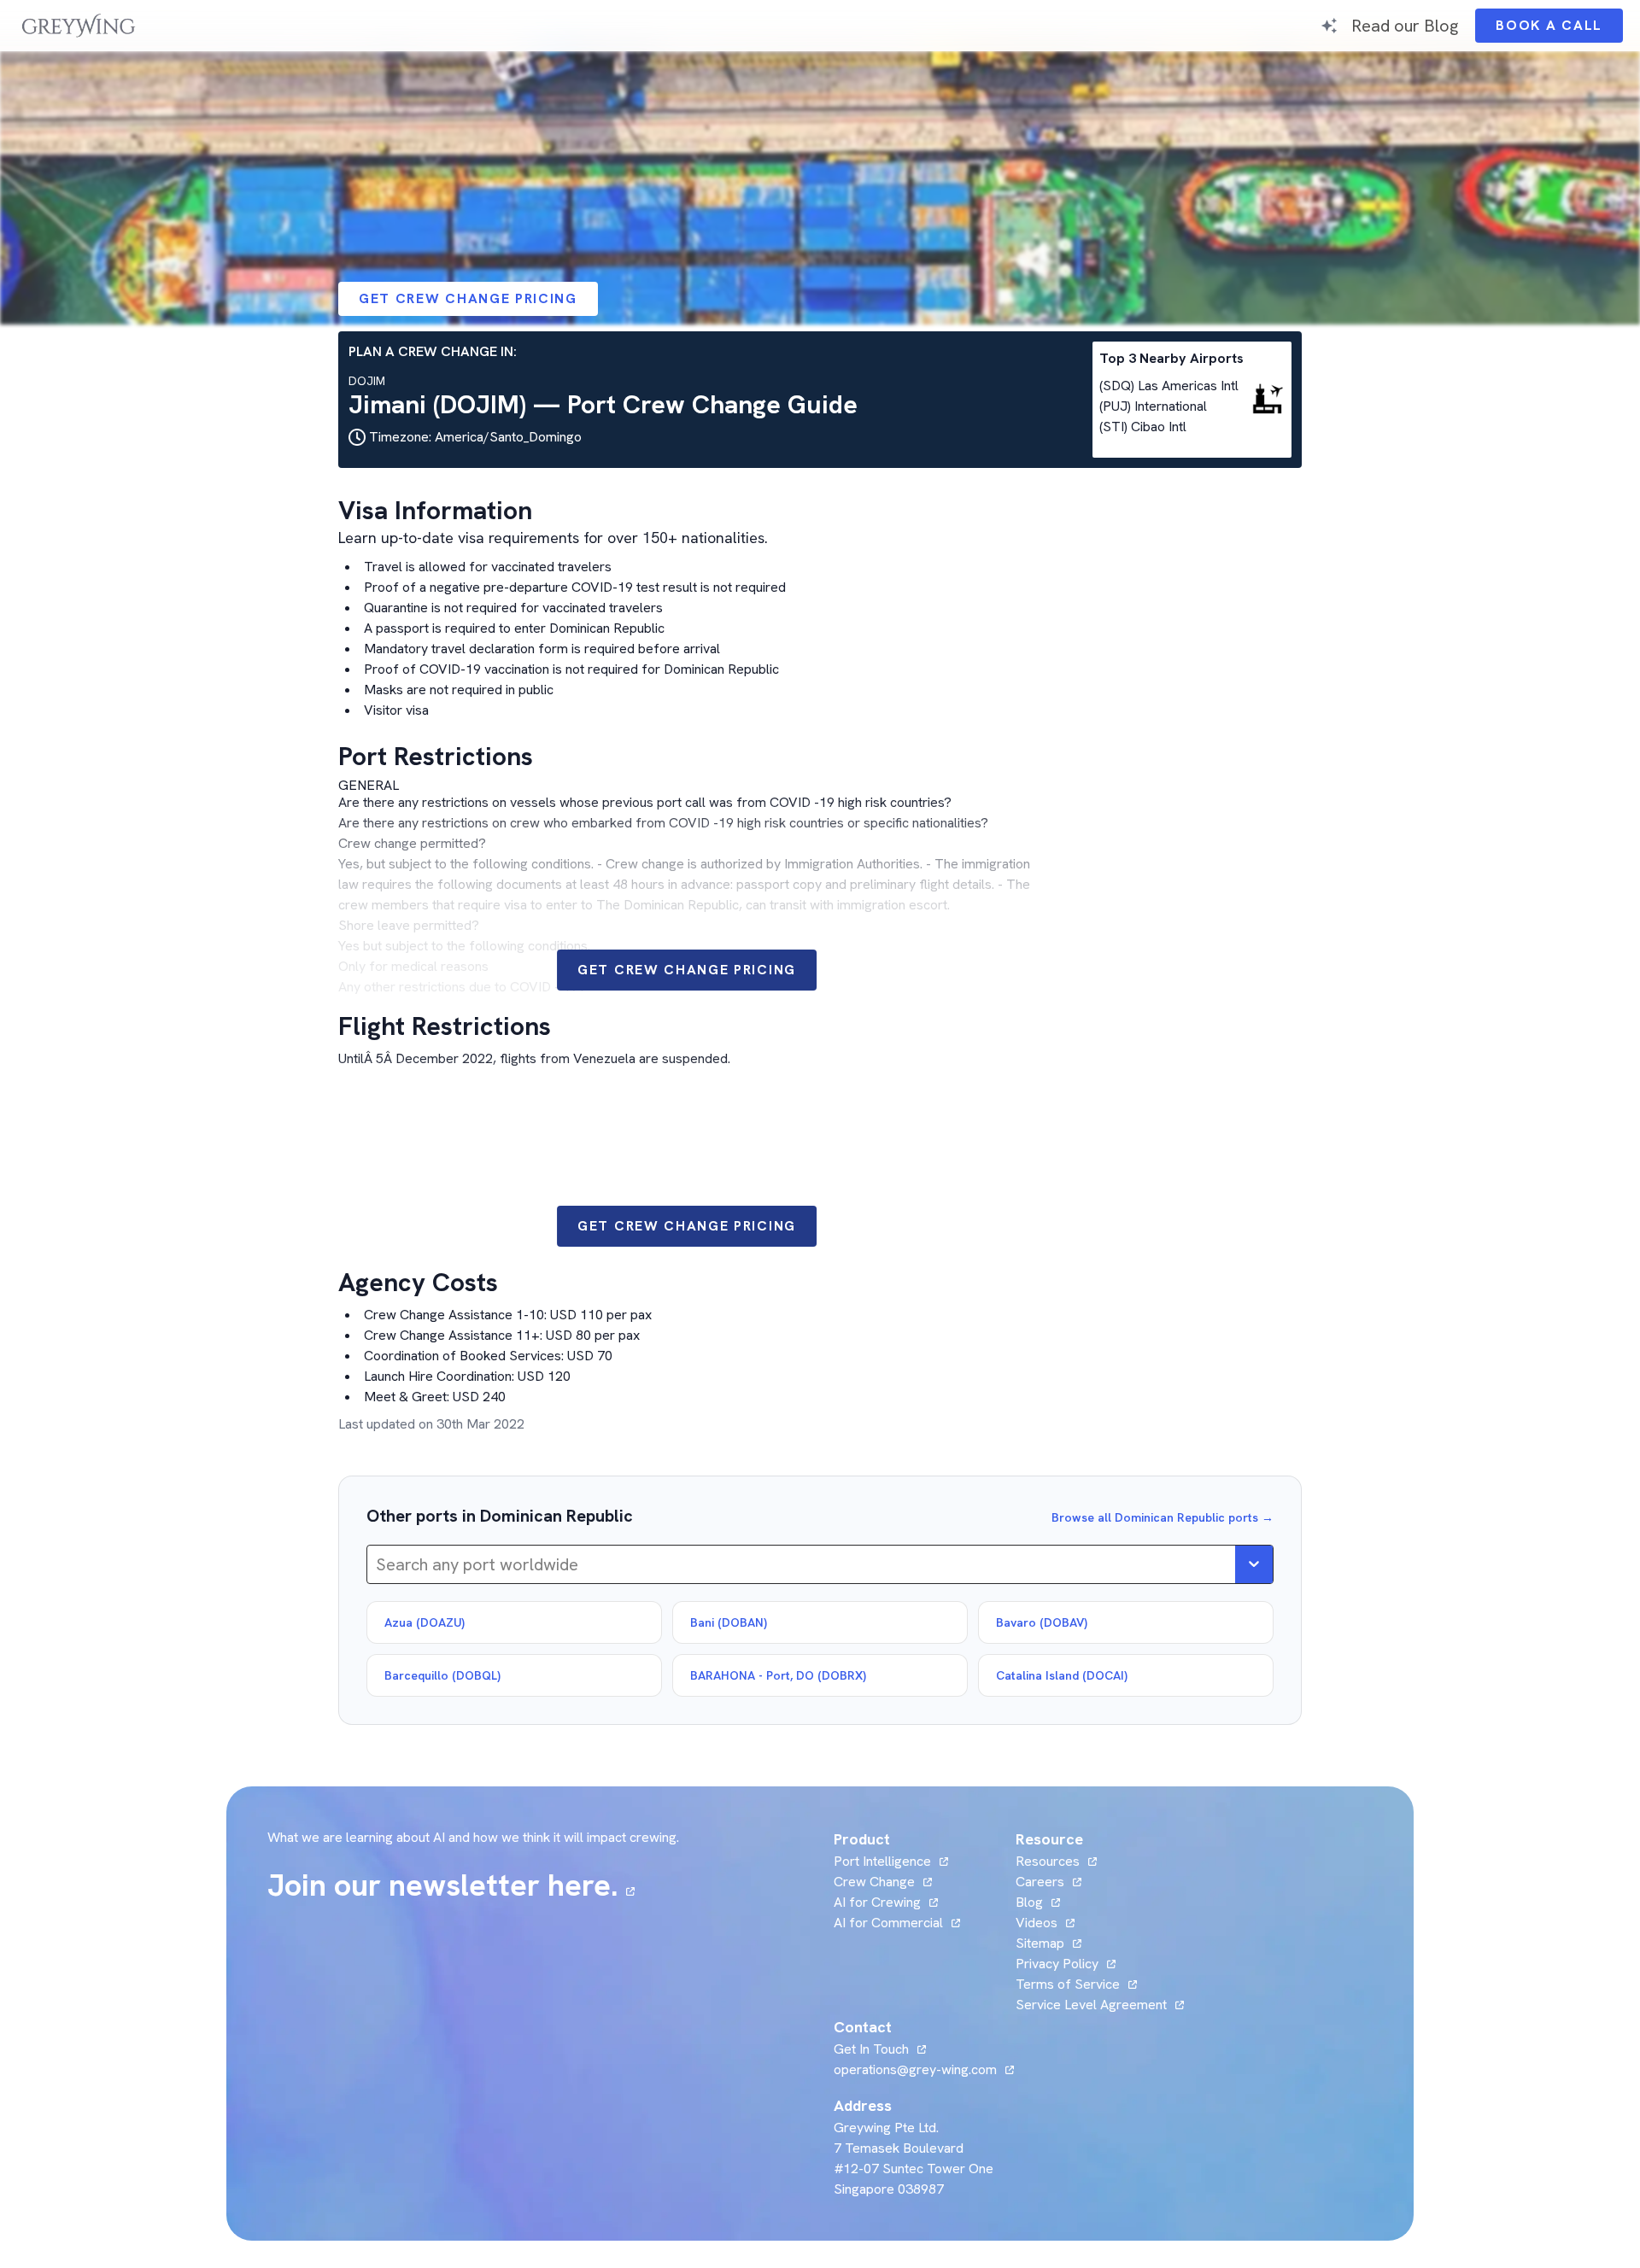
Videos (1045, 1923)
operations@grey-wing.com (915, 2069)
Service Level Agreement (1091, 2005)
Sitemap (1040, 1943)
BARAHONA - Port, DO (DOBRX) (778, 1675)
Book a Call (1559, 29)
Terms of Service (1068, 1984)
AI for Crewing (877, 1902)
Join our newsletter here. (451, 1885)
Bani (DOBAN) (729, 1622)
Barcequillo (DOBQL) (442, 1675)
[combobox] (378, 1564)
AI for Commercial (888, 1923)
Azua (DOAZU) (425, 1622)
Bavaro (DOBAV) (1042, 1622)
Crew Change (874, 1882)
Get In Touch (880, 2049)
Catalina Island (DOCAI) (1062, 1675)
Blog (1038, 1902)
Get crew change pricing (468, 298)
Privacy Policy (1057, 1964)
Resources (1048, 1861)
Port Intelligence (882, 1861)
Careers (1048, 1882)
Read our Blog (1405, 25)
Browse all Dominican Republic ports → (1163, 1517)
